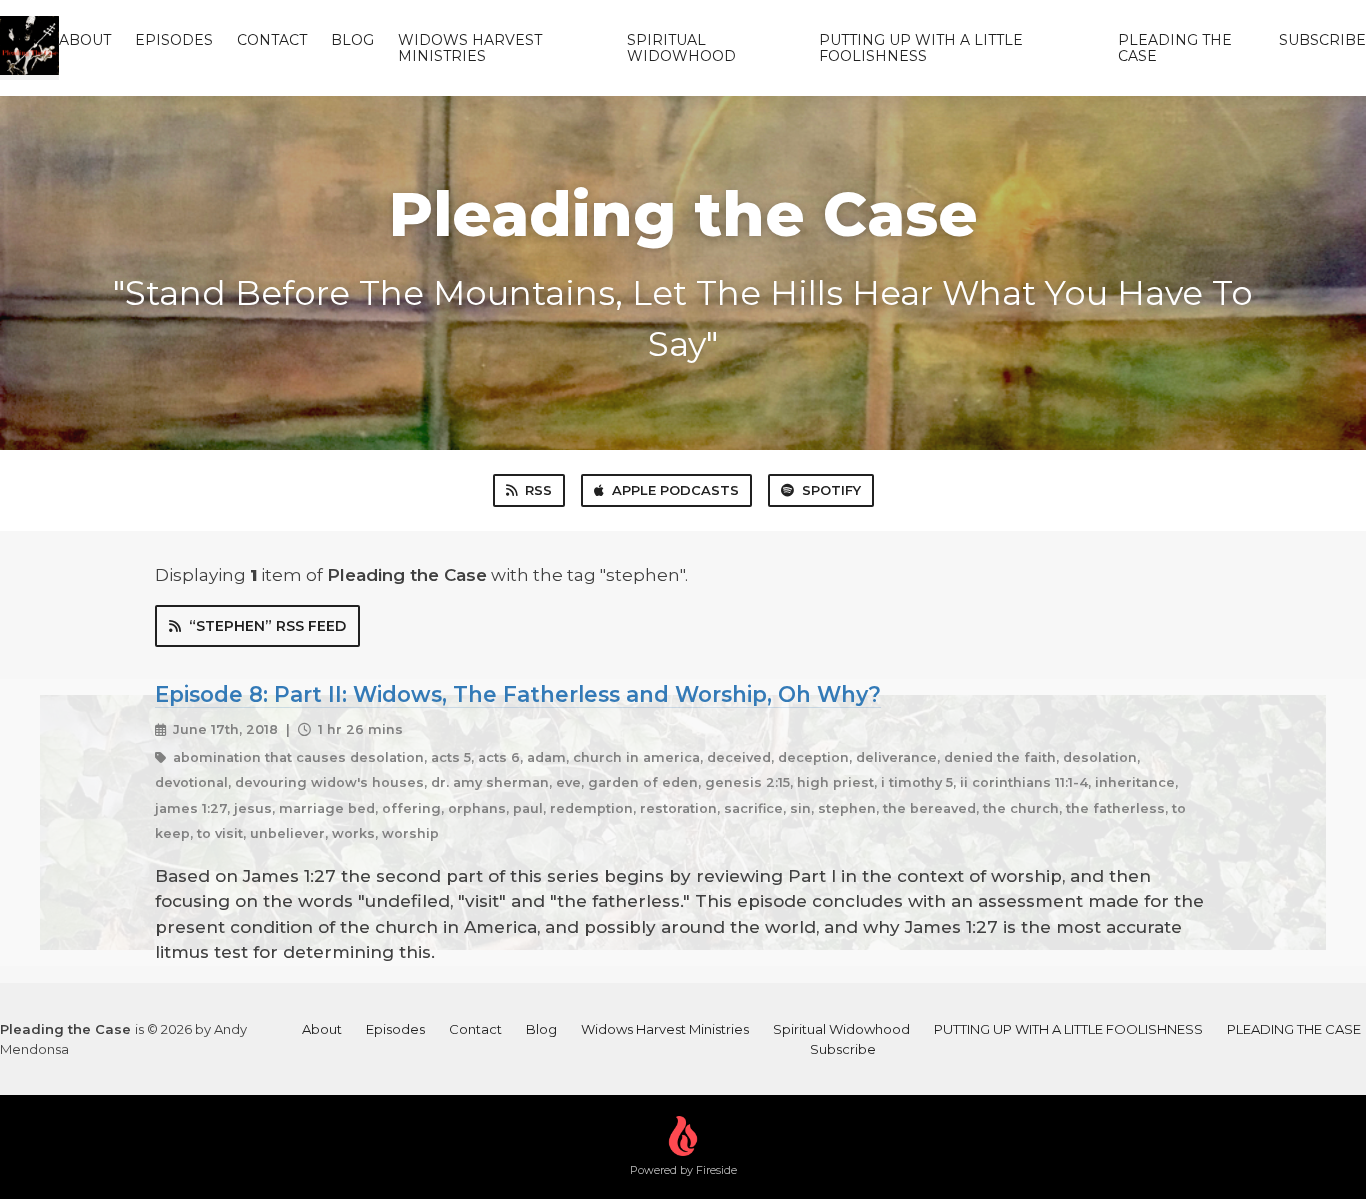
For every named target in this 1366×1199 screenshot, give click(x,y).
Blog (352, 40)
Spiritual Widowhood (681, 48)
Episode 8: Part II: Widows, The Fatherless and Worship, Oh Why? (518, 694)
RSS (538, 490)
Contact (272, 40)
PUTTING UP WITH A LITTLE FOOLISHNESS (921, 48)
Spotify (831, 490)
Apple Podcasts (675, 490)
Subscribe (1322, 40)
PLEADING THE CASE (1175, 48)
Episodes (174, 40)
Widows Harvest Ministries (470, 48)
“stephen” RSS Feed (267, 626)
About (85, 40)
